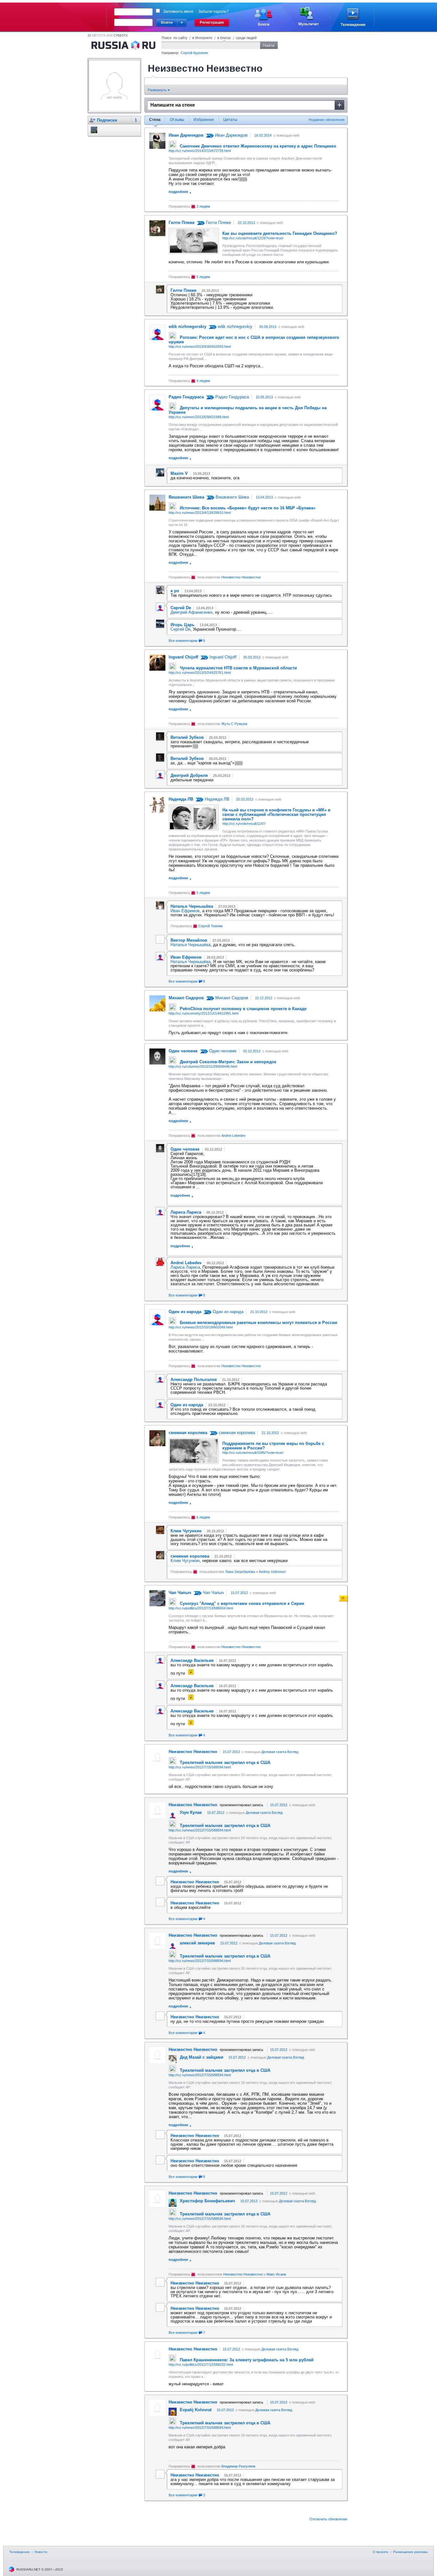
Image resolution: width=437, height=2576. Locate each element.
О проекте (381, 2552)
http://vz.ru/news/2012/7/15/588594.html (200, 1767)
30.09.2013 (268, 327)
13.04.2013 (264, 497)
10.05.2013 (264, 397)
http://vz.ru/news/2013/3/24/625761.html (200, 673)
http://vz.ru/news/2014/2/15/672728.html (200, 151)
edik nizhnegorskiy (234, 327)
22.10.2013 (246, 223)
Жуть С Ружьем (234, 724)
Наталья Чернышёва (191, 945)
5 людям (203, 277)
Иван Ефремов (185, 911)
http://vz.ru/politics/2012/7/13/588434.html (201, 1608)
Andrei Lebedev (234, 1136)
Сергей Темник (211, 926)
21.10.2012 (259, 1312)
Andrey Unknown (272, 1572)
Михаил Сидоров (231, 998)
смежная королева (236, 1433)
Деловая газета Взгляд (280, 1752)
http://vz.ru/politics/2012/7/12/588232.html (201, 2365)
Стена (155, 120)
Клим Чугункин (185, 1561)
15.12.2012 (264, 998)
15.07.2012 (239, 1593)
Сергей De (180, 629)
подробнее (178, 192)
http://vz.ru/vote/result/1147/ (244, 824)
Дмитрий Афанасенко (191, 612)
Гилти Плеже (218, 223)
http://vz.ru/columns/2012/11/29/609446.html (203, 1066)
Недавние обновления (326, 120)
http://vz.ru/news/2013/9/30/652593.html (200, 347)
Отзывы (177, 120)
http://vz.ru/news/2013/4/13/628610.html (200, 513)
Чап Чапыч (213, 1593)
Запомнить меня (178, 12)
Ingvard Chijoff (222, 657)
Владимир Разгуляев (238, 2466)
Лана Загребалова (240, 1572)
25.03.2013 (252, 657)
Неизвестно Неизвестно (241, 577)
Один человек (222, 1051)
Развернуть (158, 90)
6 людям (203, 1517)
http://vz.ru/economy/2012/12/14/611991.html (203, 1013)
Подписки (107, 120)
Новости (41, 2552)
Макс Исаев (276, 2274)
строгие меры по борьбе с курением (273, 1446)
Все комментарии (187, 641)
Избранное (204, 120)
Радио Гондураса (231, 397)
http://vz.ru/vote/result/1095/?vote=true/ (253, 1453)
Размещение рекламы (410, 2552)
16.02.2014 (263, 135)
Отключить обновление (328, 2519)
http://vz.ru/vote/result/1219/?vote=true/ (253, 238)
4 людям (203, 381)
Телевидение (20, 2552)
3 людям (203, 206)
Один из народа (227, 1312)
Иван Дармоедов (231, 135)
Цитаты (230, 120)
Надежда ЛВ (216, 799)
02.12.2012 (252, 1051)
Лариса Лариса (185, 1267)
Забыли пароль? (214, 12)
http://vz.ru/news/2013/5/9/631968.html (199, 417)
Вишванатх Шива (232, 497)
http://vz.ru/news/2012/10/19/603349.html (201, 1327)
